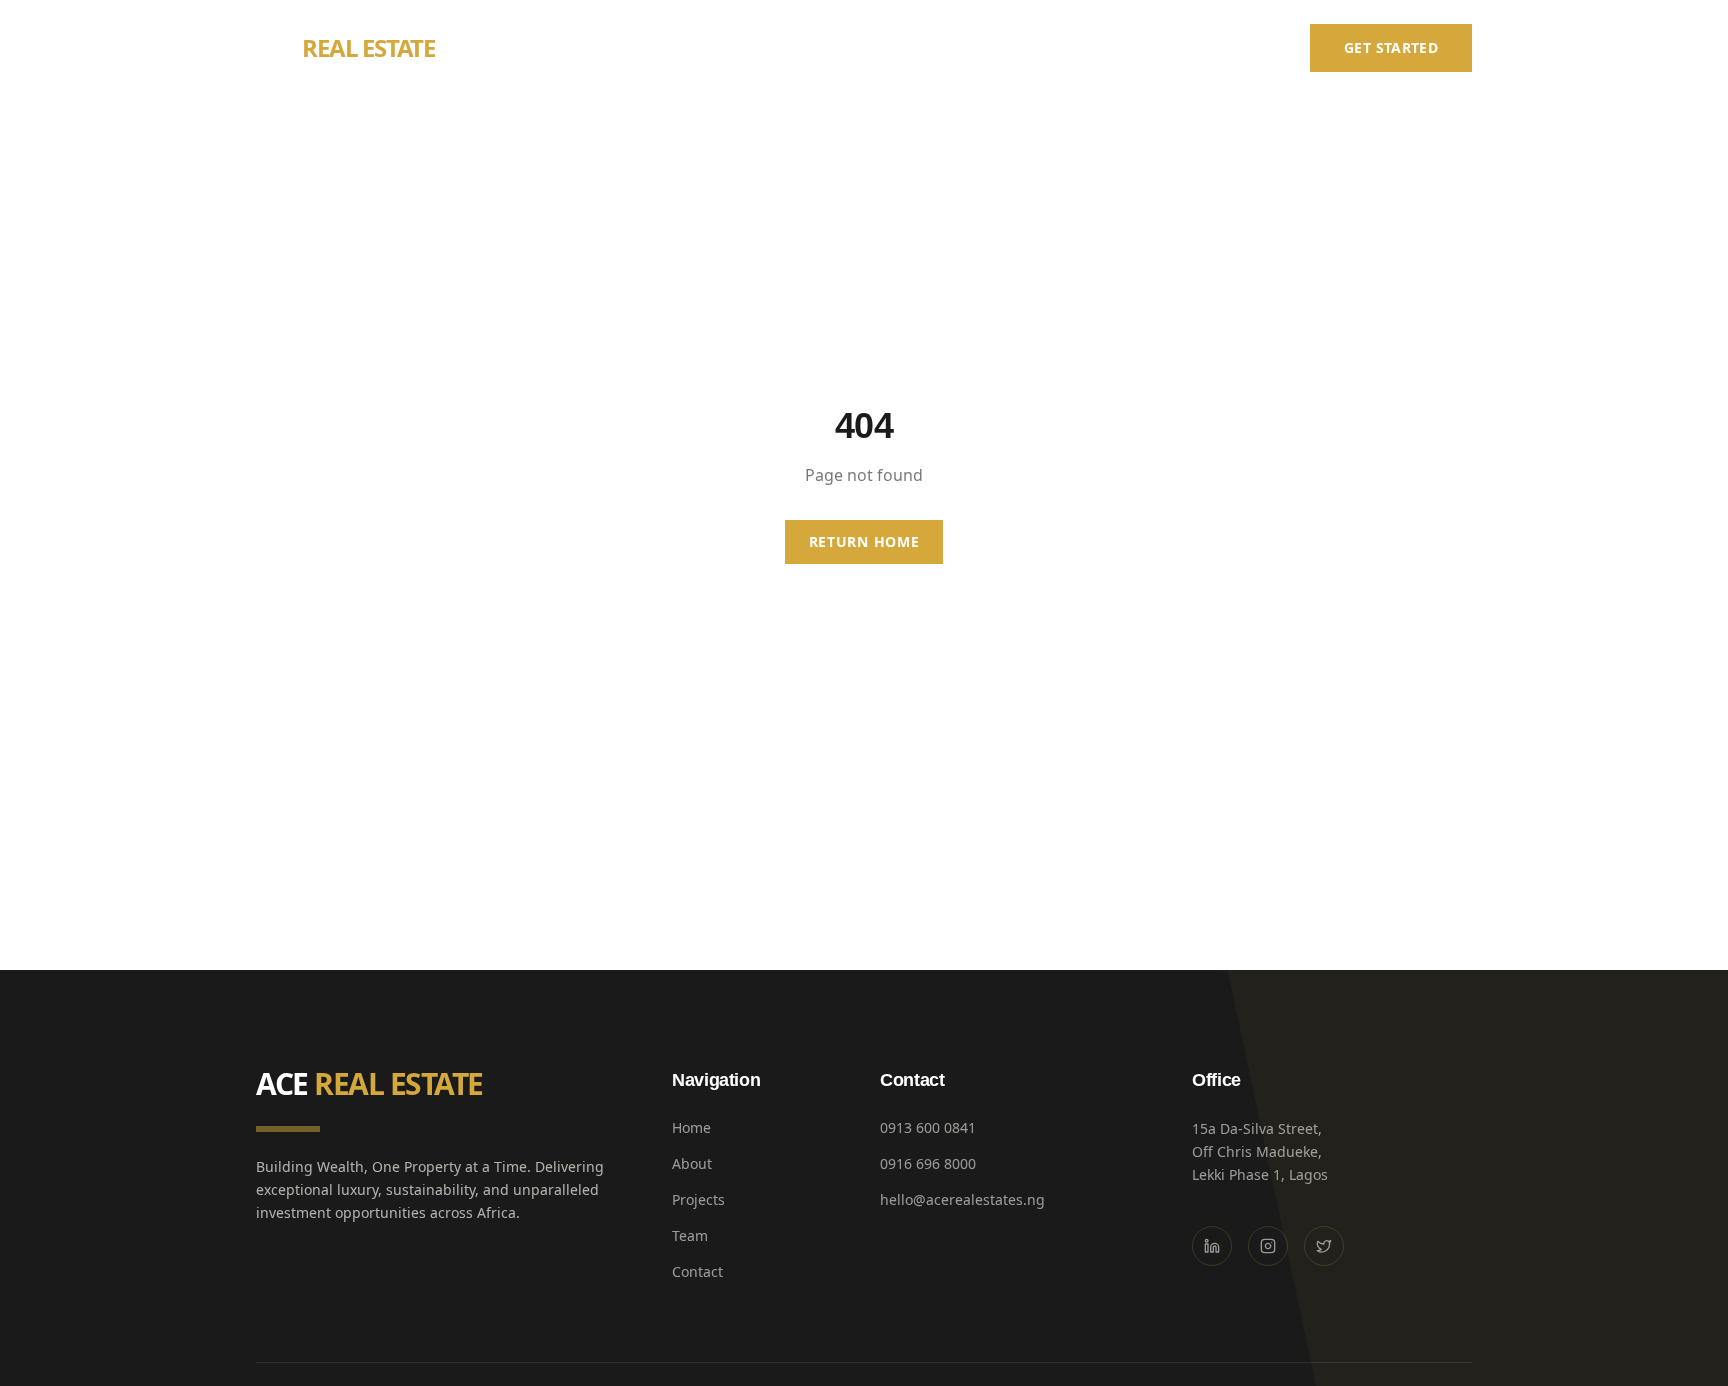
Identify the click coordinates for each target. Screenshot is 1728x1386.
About (979, 47)
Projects (1071, 47)
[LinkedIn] (1212, 1246)
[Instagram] (1268, 1246)
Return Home (864, 541)
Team (1158, 47)
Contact (1244, 47)
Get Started (1391, 47)
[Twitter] (1324, 1246)
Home (899, 47)
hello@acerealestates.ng (962, 1199)
